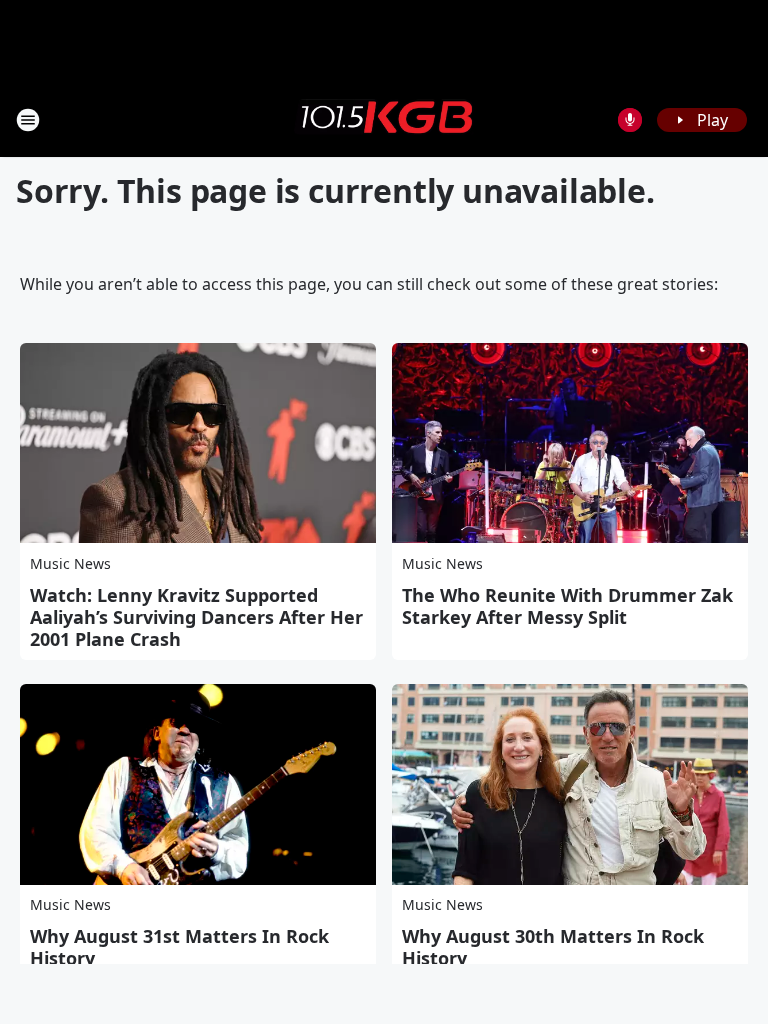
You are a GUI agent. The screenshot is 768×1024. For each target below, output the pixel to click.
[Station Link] (384, 119)
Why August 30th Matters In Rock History (553, 947)
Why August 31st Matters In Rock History (179, 947)
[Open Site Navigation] (28, 120)
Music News (70, 563)
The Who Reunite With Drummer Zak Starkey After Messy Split (567, 606)
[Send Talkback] (630, 120)
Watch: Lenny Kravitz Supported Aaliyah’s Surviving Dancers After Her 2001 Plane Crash (196, 617)
